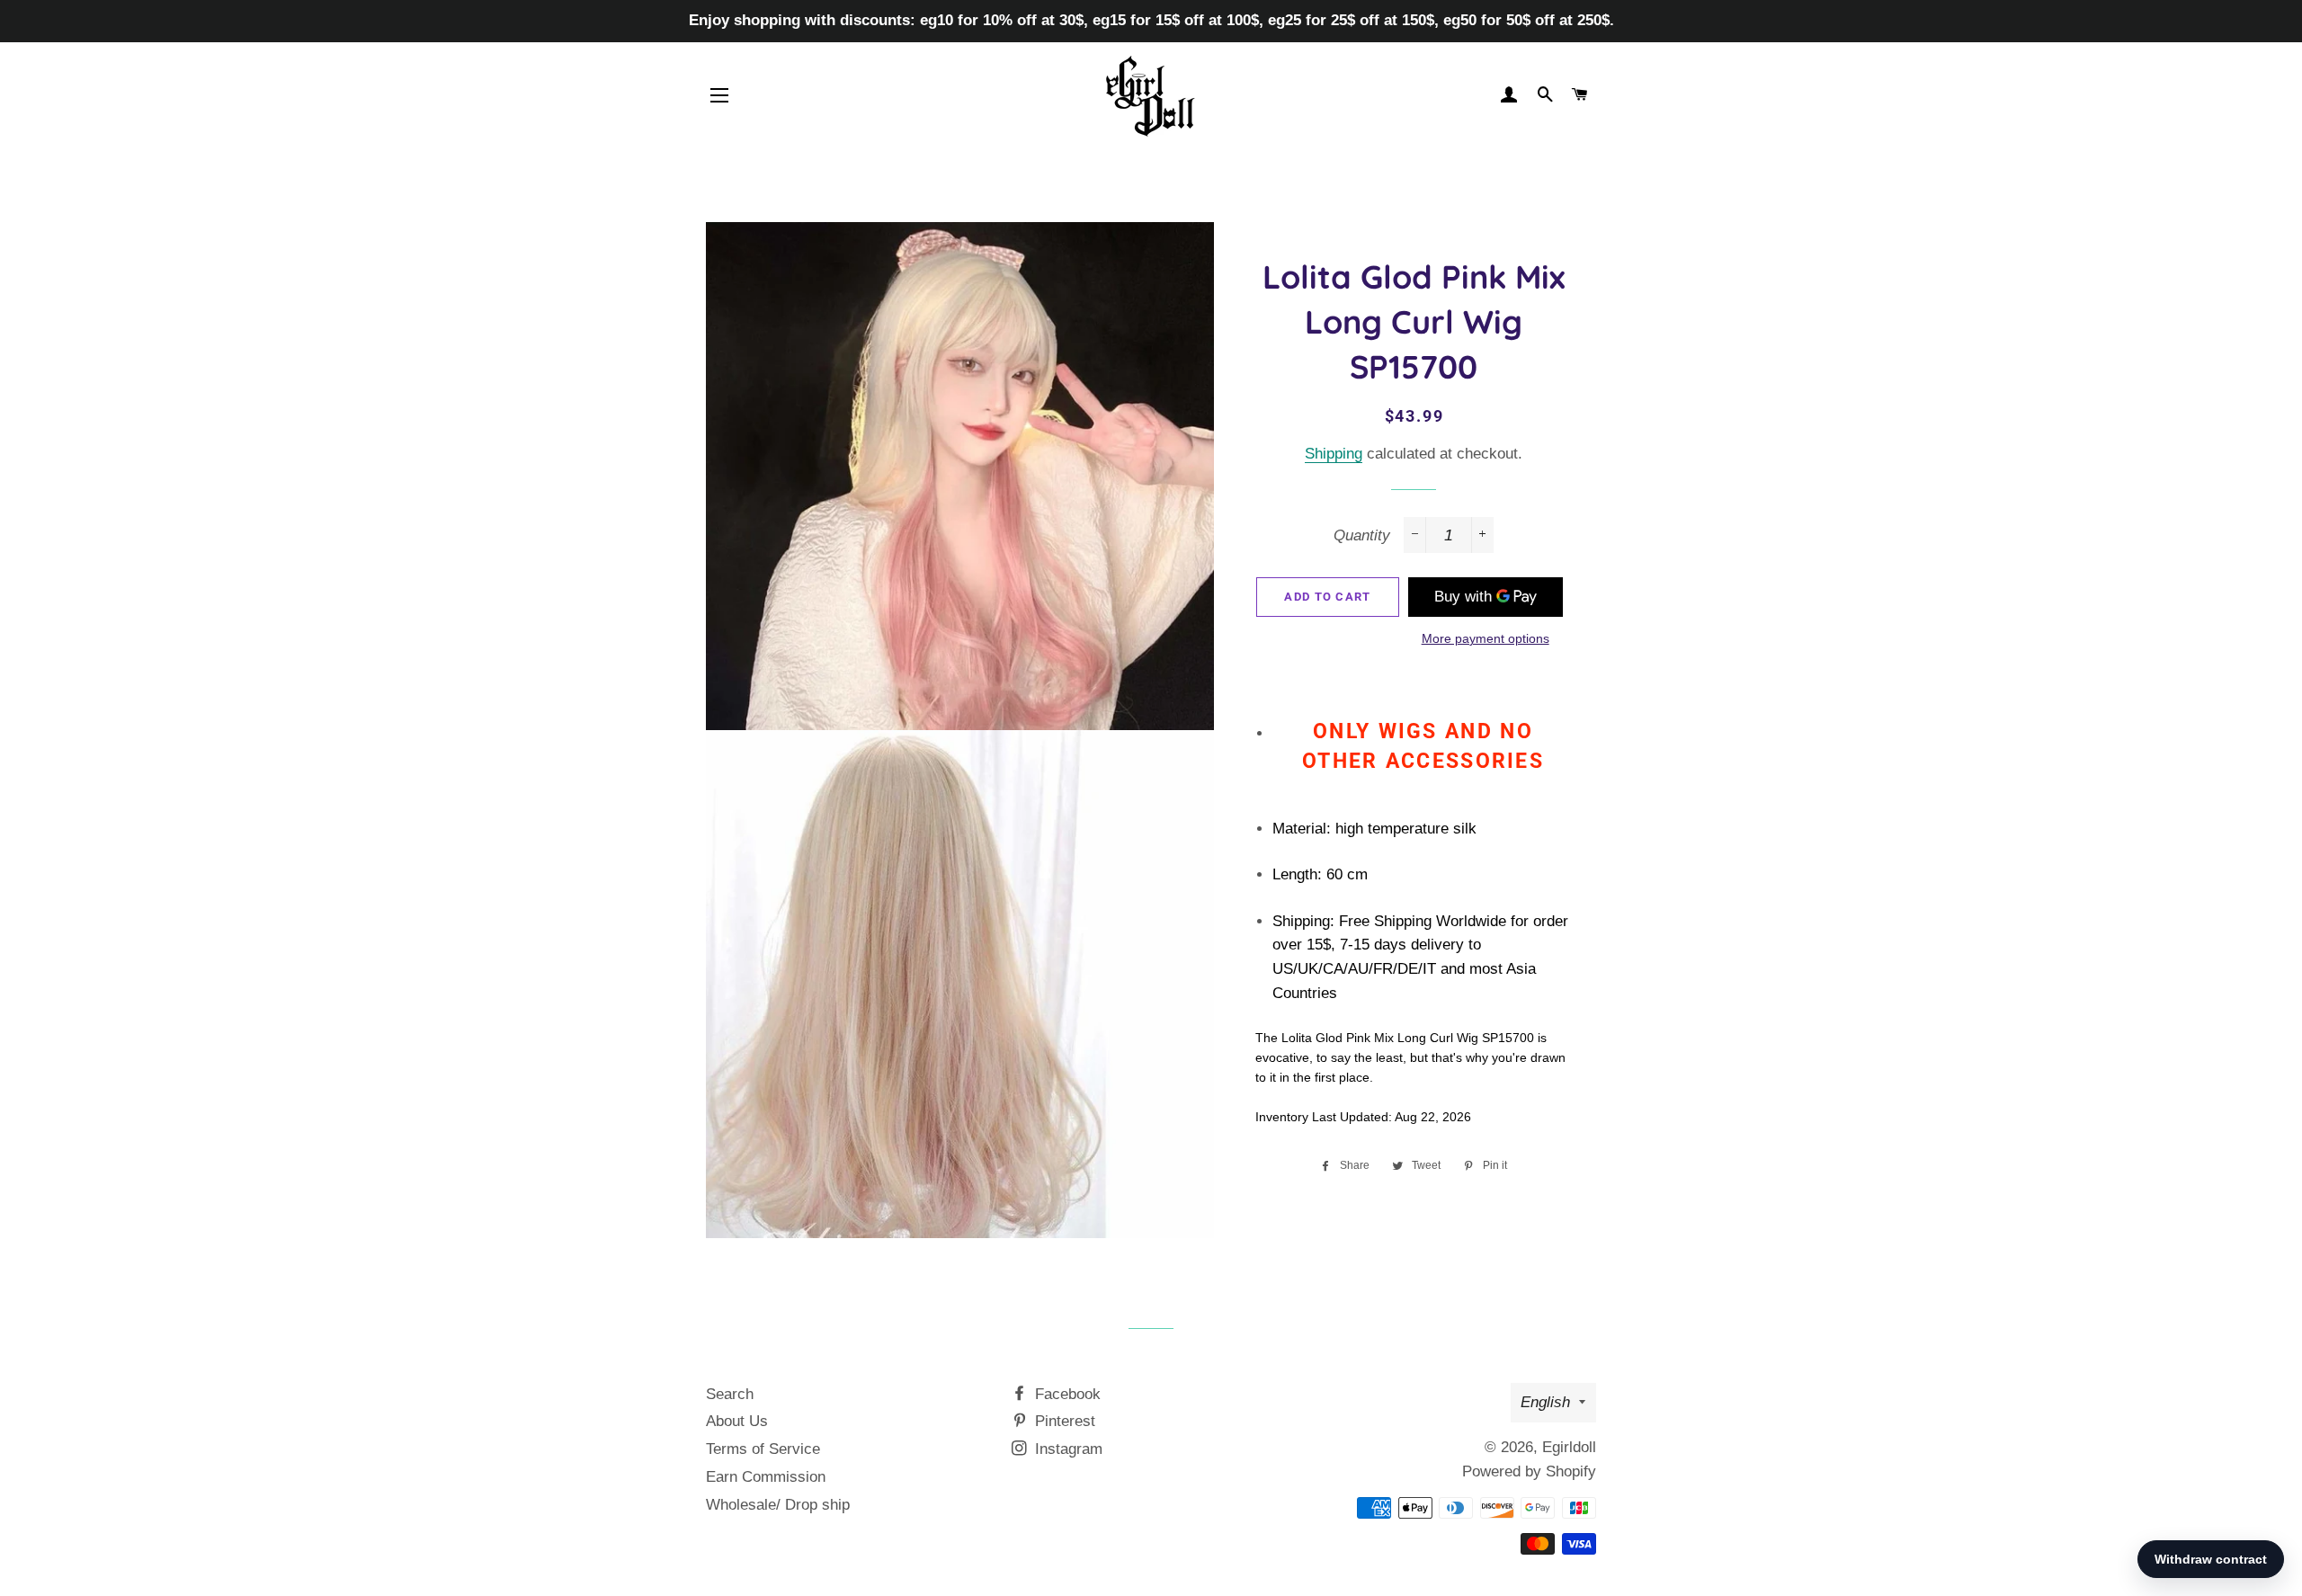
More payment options (1486, 638)
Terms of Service (763, 1449)
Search (730, 1394)
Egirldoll (1569, 1447)
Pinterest (1063, 1421)
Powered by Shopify (1529, 1471)
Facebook (1066, 1394)
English (1545, 1402)
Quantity (1362, 535)
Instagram (1066, 1449)
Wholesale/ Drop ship (778, 1505)
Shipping (1334, 454)
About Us (737, 1421)
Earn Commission (766, 1477)
